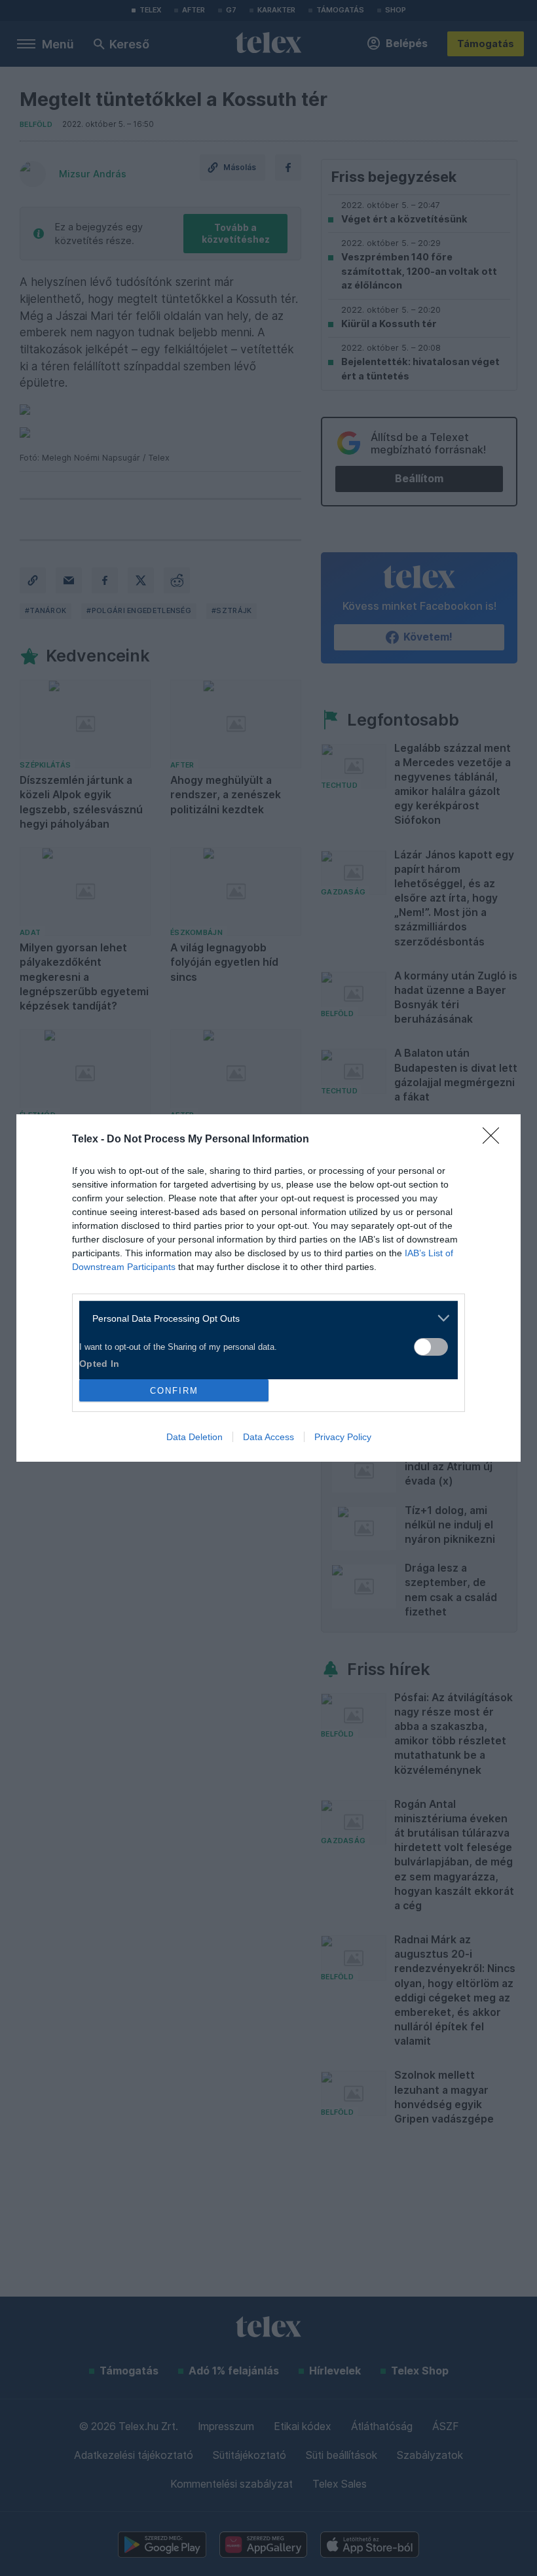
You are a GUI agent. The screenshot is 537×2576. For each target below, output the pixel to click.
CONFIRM (174, 1391)
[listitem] (264, 1318)
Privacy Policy (343, 1437)
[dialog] (268, 1288)
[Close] (495, 1140)
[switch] (431, 1347)
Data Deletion (194, 1437)
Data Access (268, 1437)
